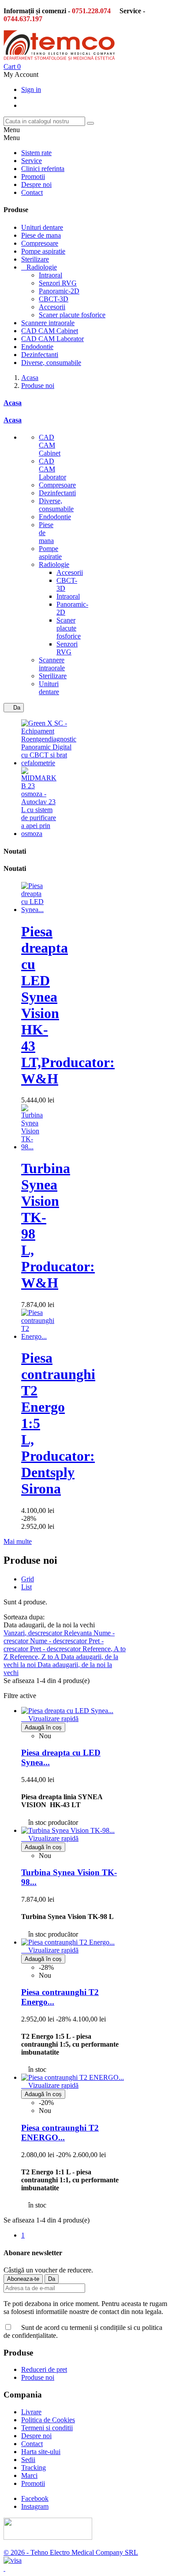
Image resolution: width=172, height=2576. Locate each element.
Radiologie (42, 267)
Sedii (28, 2460)
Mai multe (18, 1541)
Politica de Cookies (48, 2420)
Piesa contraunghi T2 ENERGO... (60, 2133)
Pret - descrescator (56, 1649)
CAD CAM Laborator (52, 339)
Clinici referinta (43, 169)
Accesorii (52, 307)
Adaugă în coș (43, 1727)
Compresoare (40, 243)
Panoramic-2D (59, 291)
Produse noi (38, 2377)
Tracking (34, 2468)
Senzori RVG (58, 283)
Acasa (13, 403)
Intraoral (50, 275)
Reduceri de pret (44, 2369)
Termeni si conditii (47, 2428)
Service (32, 161)
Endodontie (37, 347)
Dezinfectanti (40, 355)
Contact (32, 192)
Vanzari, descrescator (34, 1633)
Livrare (31, 2412)
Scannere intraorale (48, 323)
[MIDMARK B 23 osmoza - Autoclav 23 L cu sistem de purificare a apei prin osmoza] (39, 834)
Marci (29, 2475)
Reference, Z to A (35, 1657)
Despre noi (36, 184)
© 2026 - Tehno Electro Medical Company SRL (71, 2552)
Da (14, 708)
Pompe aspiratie (43, 251)
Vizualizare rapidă (50, 1719)
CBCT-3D (54, 299)
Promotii (33, 177)
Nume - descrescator (59, 1641)
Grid (28, 1579)
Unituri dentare (42, 227)
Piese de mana (41, 235)
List (26, 1587)
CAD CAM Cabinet (50, 331)
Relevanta (79, 1633)
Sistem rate (36, 153)
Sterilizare (35, 259)
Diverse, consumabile (51, 363)
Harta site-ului (41, 2452)
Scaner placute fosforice (72, 315)
